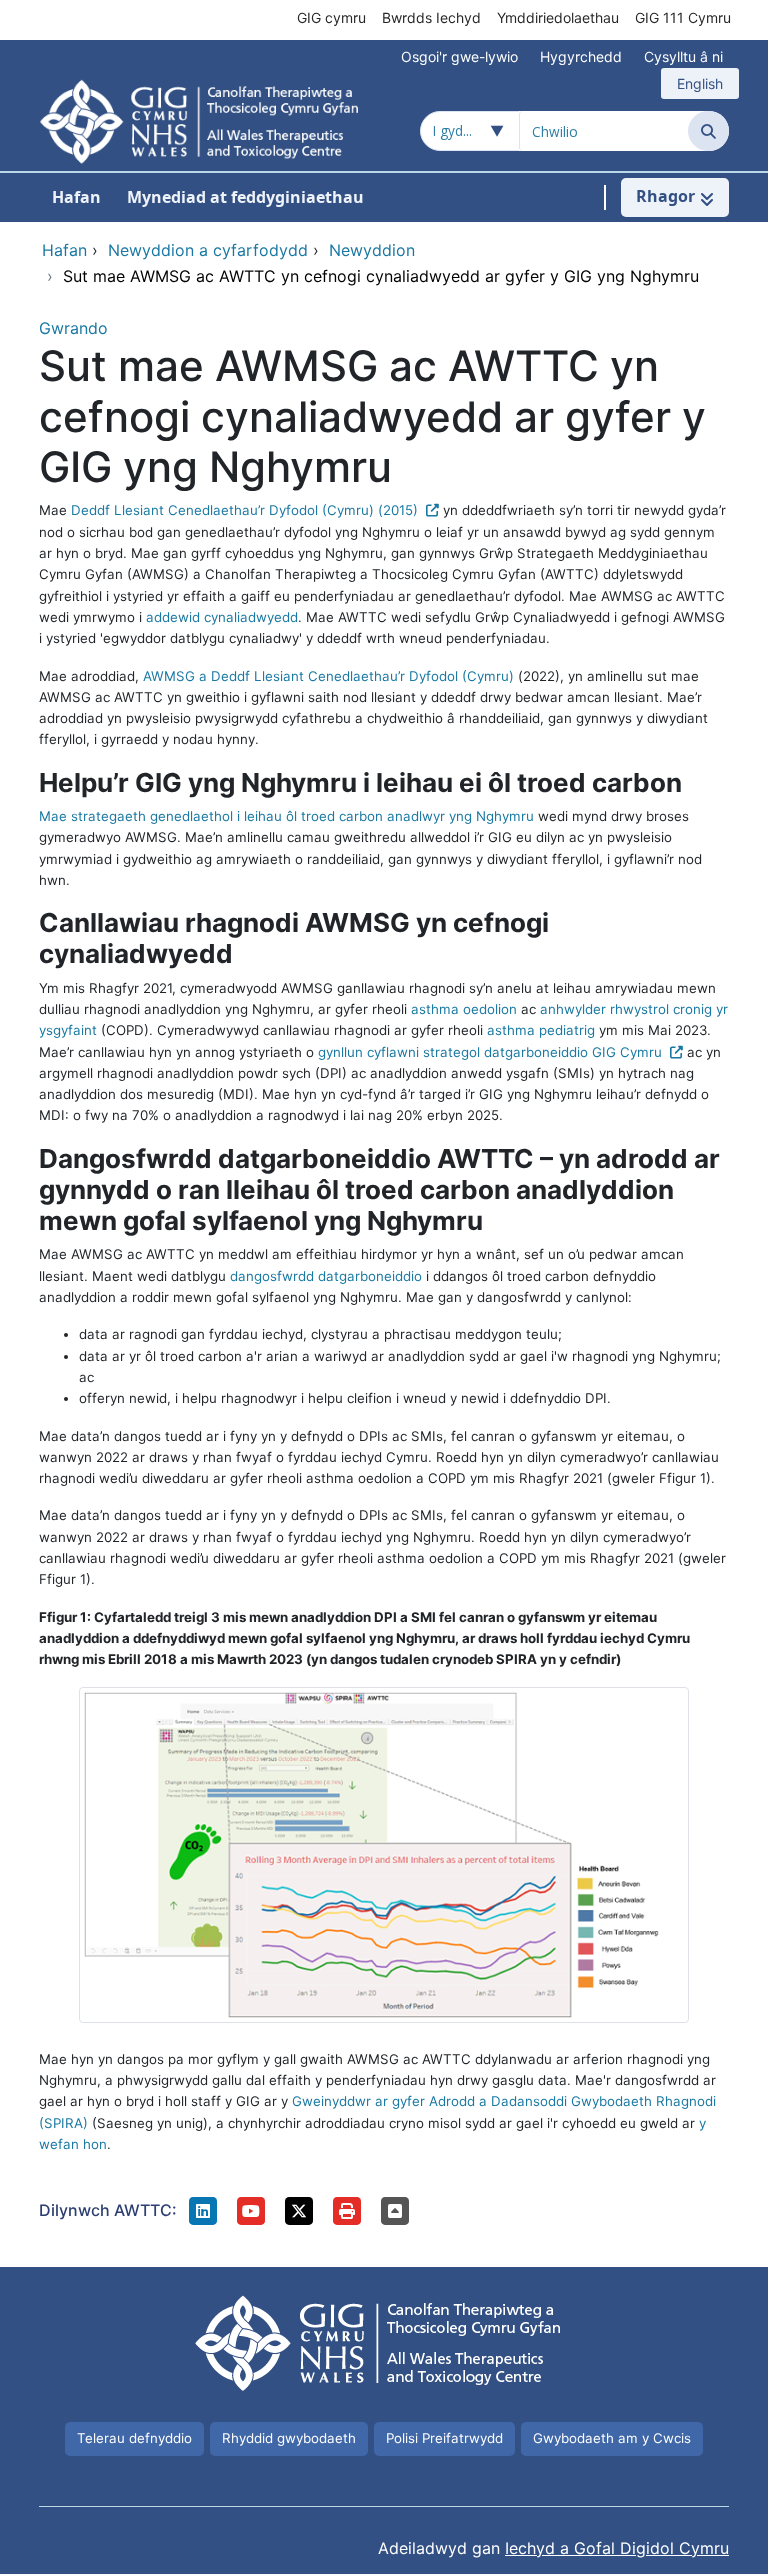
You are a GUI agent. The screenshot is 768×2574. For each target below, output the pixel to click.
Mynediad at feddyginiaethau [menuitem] (245, 197)
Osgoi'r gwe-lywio (459, 56)
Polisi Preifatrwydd (444, 2438)
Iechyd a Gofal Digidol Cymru (617, 2548)
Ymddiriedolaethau (558, 17)
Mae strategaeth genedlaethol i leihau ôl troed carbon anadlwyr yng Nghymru (286, 816)
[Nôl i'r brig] (395, 2211)
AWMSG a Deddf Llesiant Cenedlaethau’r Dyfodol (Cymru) (328, 676)
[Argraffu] (347, 2211)
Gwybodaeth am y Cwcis (612, 2438)
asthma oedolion (464, 1009)
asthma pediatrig (541, 1030)
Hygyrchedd (581, 56)
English (700, 83)
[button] (203, 2211)
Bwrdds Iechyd (431, 17)
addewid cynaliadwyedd (222, 617)
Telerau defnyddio (134, 2438)
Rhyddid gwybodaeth (289, 2438)
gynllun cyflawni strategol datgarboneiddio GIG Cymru (490, 1052)
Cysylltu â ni (683, 56)
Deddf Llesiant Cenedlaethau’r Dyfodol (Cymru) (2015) (244, 510)
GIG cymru (331, 17)
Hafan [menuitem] (76, 197)
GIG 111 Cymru (683, 17)
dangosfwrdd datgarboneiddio (326, 1276)
